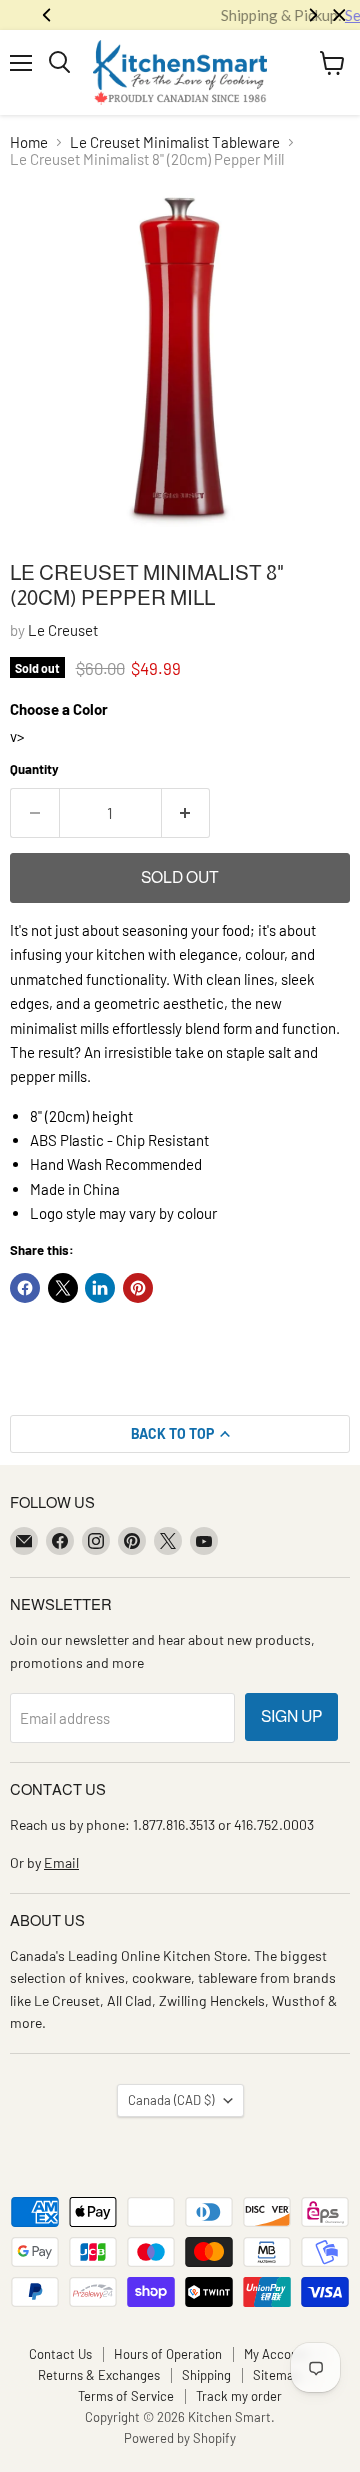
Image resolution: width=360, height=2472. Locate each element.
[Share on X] (63, 1288)
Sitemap (277, 2375)
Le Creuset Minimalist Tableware (175, 142)
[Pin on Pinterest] (138, 1288)
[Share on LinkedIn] (100, 1288)
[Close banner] (339, 15)
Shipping (206, 2375)
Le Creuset (63, 630)
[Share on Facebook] (25, 1288)
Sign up (291, 1716)
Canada (171, 2100)
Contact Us (60, 2354)
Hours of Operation (168, 2354)
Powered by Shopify (180, 2438)
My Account (277, 2354)
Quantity (34, 769)
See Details (253, 15)
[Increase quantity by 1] (186, 813)
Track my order (239, 2396)
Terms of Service (126, 2396)
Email (61, 1862)
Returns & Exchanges (99, 2375)
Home (29, 142)
